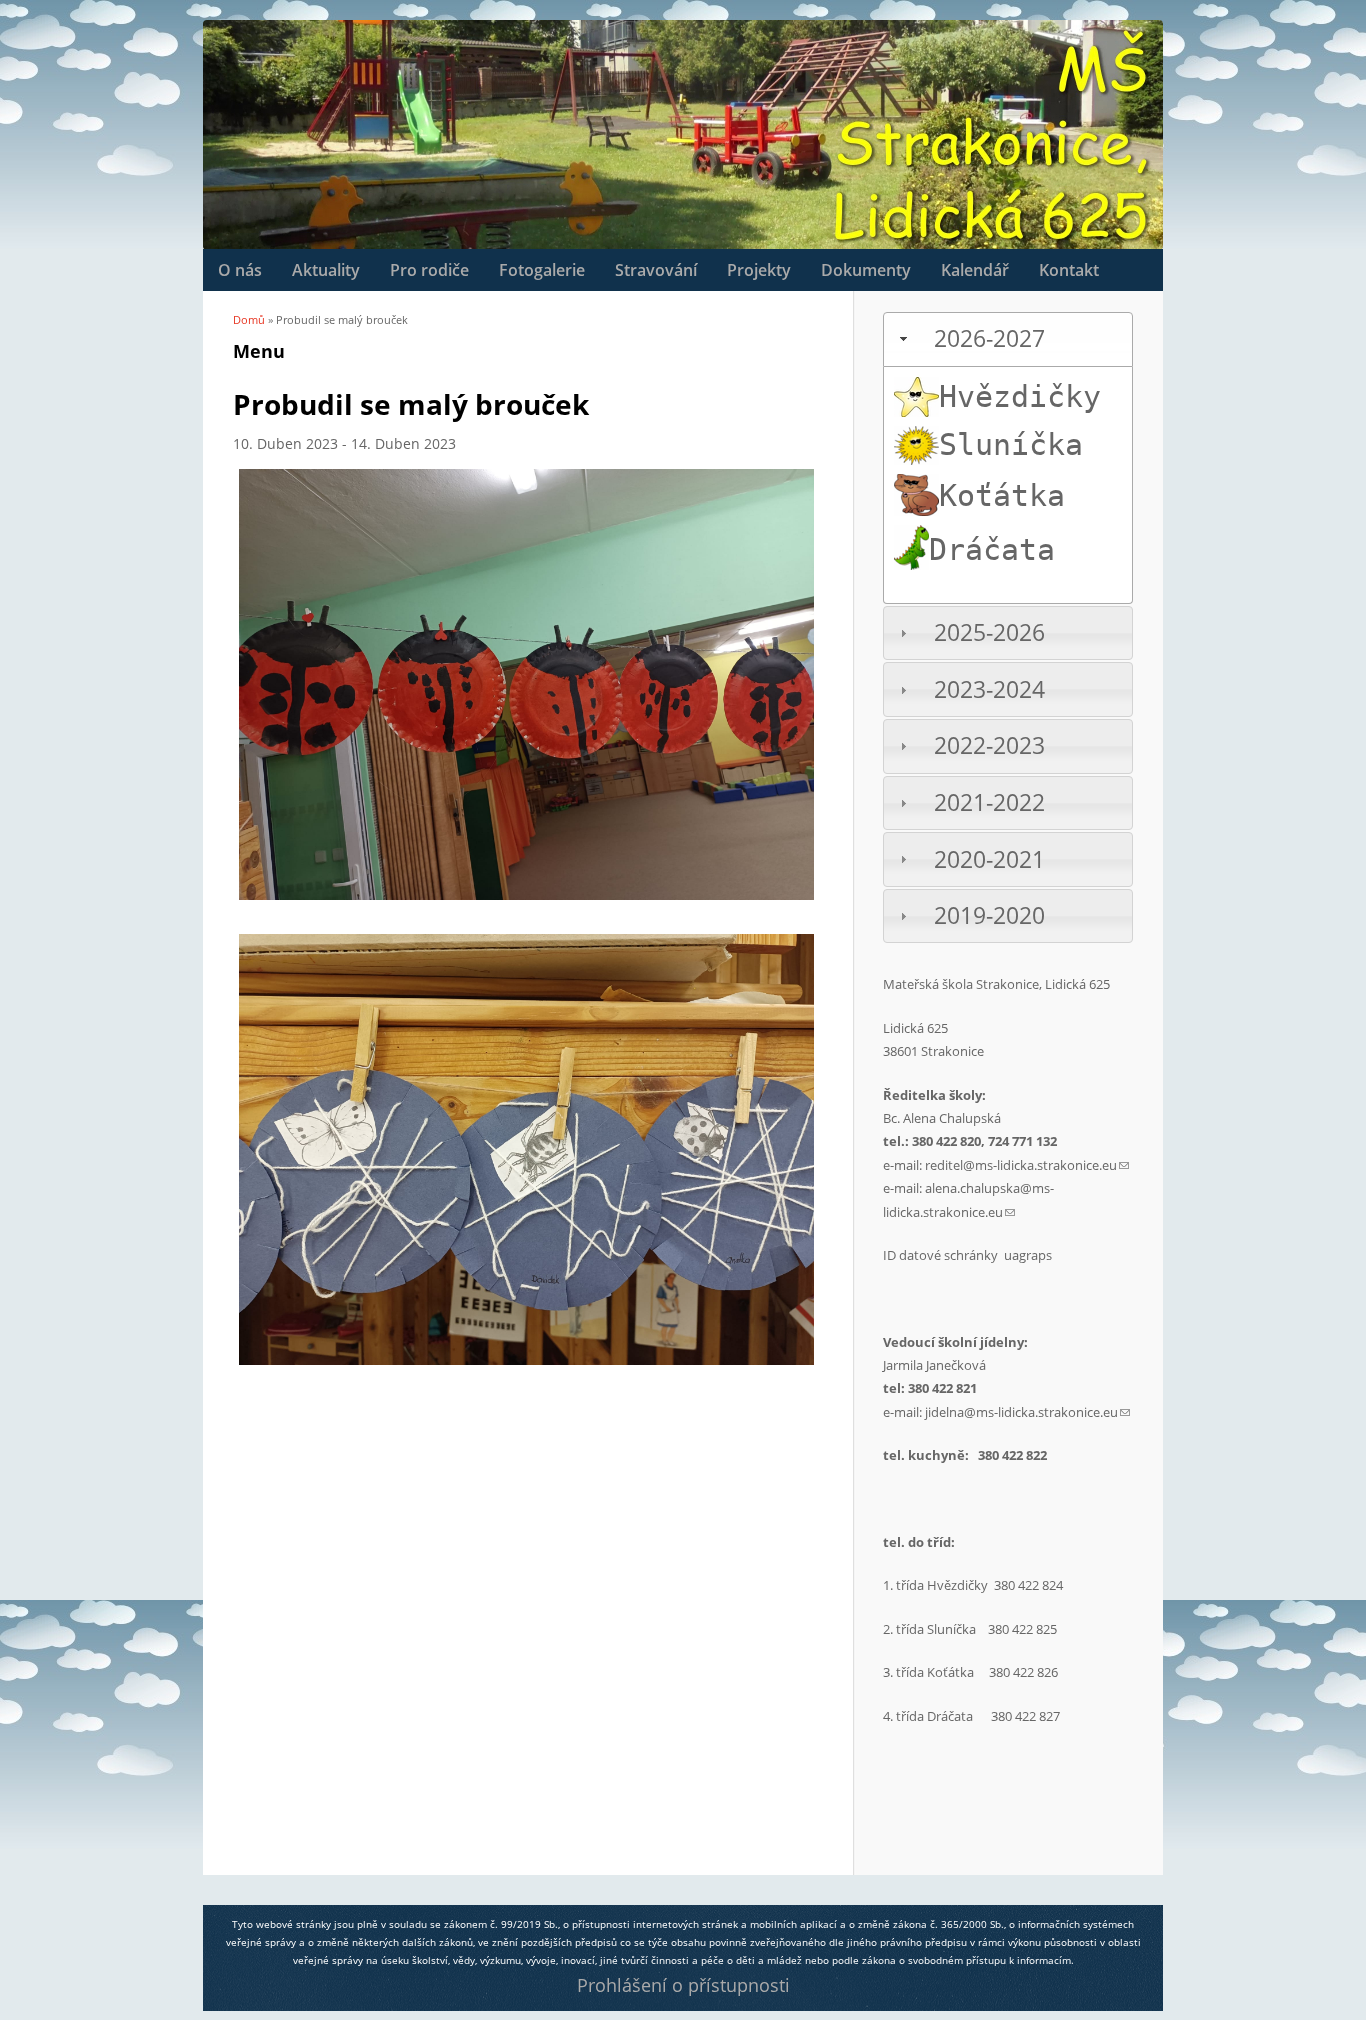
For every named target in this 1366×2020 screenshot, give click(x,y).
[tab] (1008, 339)
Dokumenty (866, 270)
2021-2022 (989, 802)
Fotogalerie (542, 270)
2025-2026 (989, 632)
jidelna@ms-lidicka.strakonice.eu (1027, 1412)
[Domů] (213, 60)
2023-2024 (989, 689)
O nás (240, 270)
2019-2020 (989, 915)
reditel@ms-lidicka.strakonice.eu (1027, 1165)
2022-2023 (989, 745)
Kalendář (975, 270)
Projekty (759, 270)
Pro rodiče (429, 270)
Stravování (656, 270)
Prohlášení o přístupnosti (683, 1985)
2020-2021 (989, 859)
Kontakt (1069, 270)
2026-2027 (989, 338)
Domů (249, 319)
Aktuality (326, 270)
